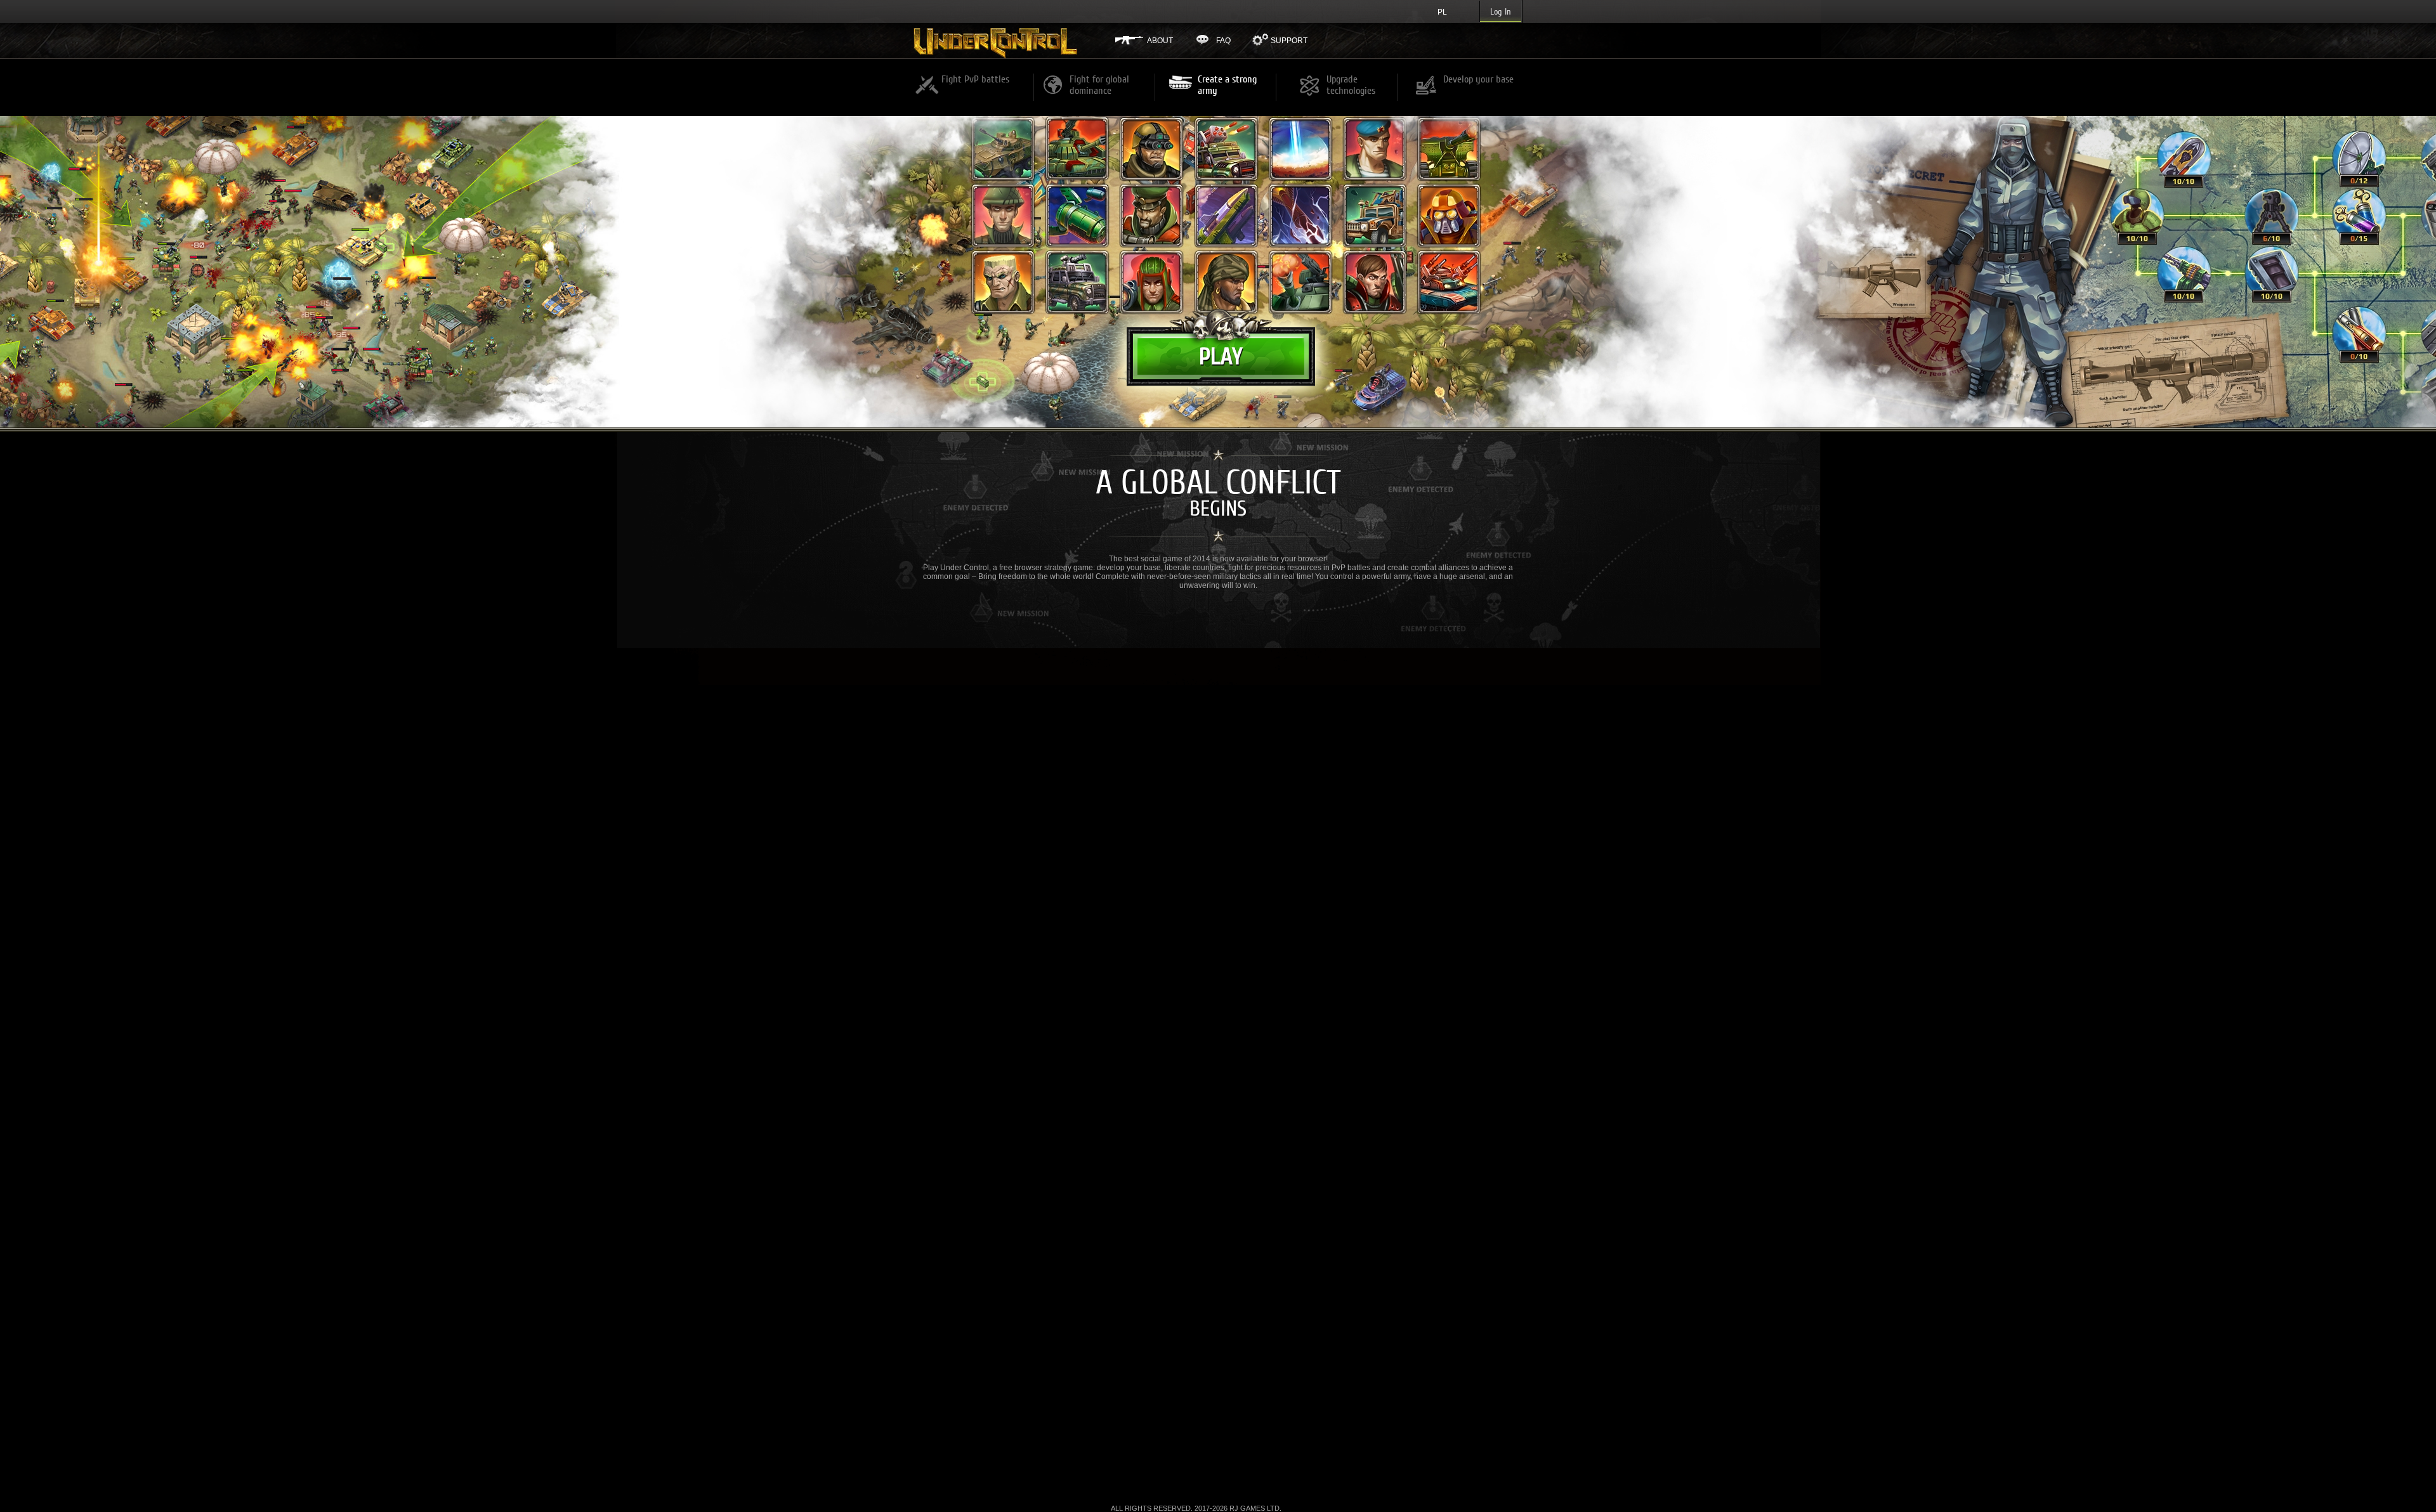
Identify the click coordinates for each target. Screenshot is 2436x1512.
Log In (1501, 12)
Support (1289, 41)
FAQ (1223, 41)
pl (1442, 12)
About (1160, 41)
